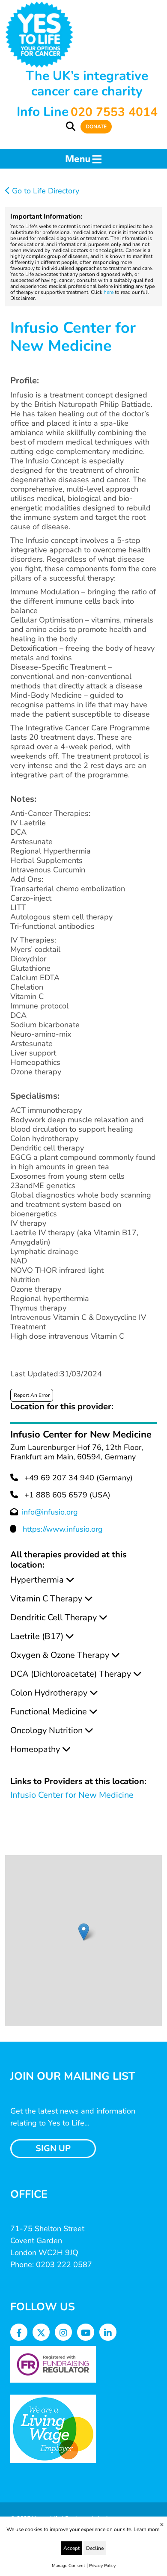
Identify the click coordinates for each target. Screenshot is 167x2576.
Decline (95, 2548)
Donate (96, 127)
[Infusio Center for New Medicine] (84, 1932)
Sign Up (53, 2148)
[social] (19, 2333)
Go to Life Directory (45, 191)
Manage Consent (69, 2566)
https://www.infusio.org (63, 1529)
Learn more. (147, 2529)
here (109, 292)
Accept (72, 2548)
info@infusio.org (50, 1512)
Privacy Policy (102, 2566)
